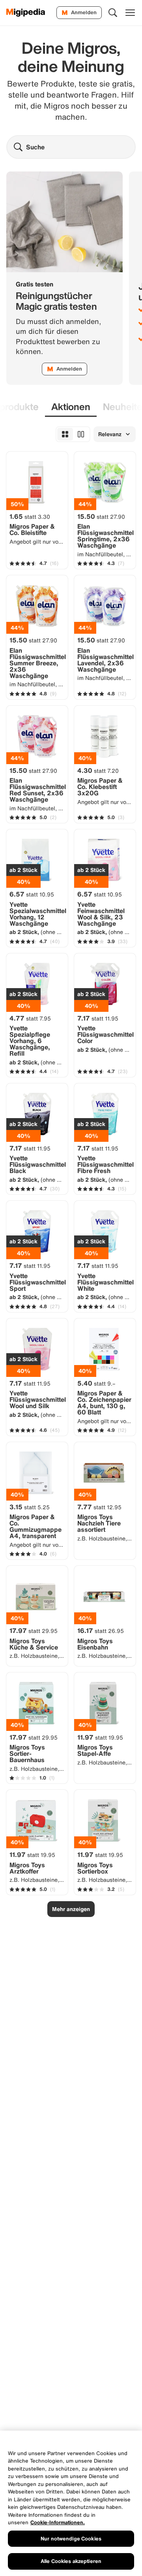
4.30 (98, 770)
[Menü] (130, 13)
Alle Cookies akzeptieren (71, 2561)
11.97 (100, 1737)
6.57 (32, 894)
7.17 (98, 1018)
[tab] (71, 407)
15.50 (101, 516)
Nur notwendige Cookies (71, 2539)
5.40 (96, 1383)
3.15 (30, 1507)
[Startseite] (26, 13)
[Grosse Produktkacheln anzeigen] (81, 434)
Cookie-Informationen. (58, 2522)
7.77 (99, 1507)
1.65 (30, 516)
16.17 (101, 1631)
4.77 (30, 1018)
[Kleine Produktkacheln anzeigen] (65, 434)
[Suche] (113, 13)
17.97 (34, 1631)
